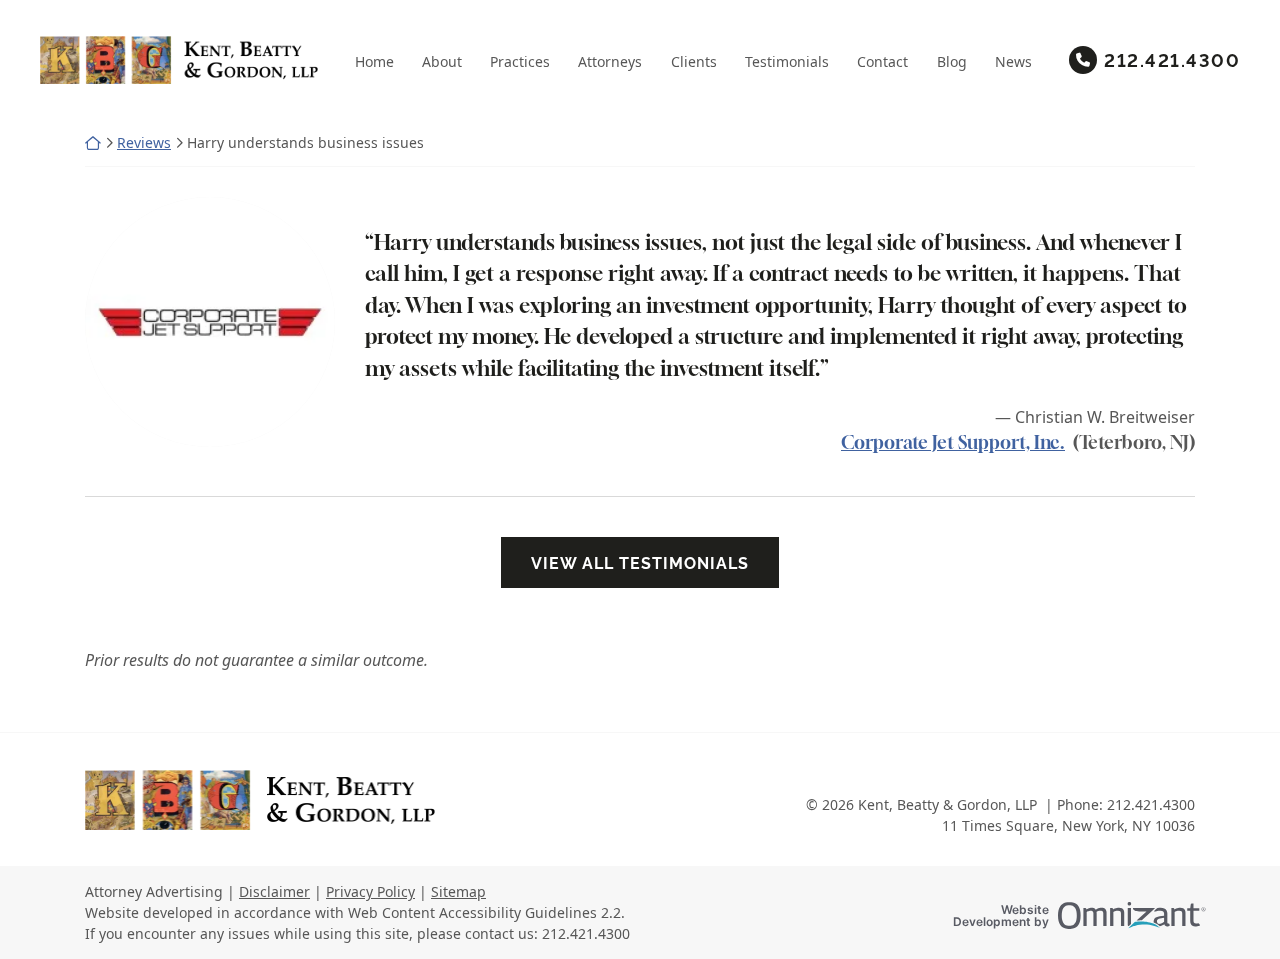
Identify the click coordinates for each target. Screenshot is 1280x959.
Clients (694, 61)
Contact (882, 61)
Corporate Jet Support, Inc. (953, 442)
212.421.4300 (1172, 59)
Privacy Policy (370, 891)
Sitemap (458, 891)
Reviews (144, 142)
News (1013, 61)
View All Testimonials (640, 562)
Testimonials (787, 61)
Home (374, 61)
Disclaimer (274, 891)
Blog (952, 61)
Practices (520, 61)
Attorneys (610, 61)
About (442, 61)
